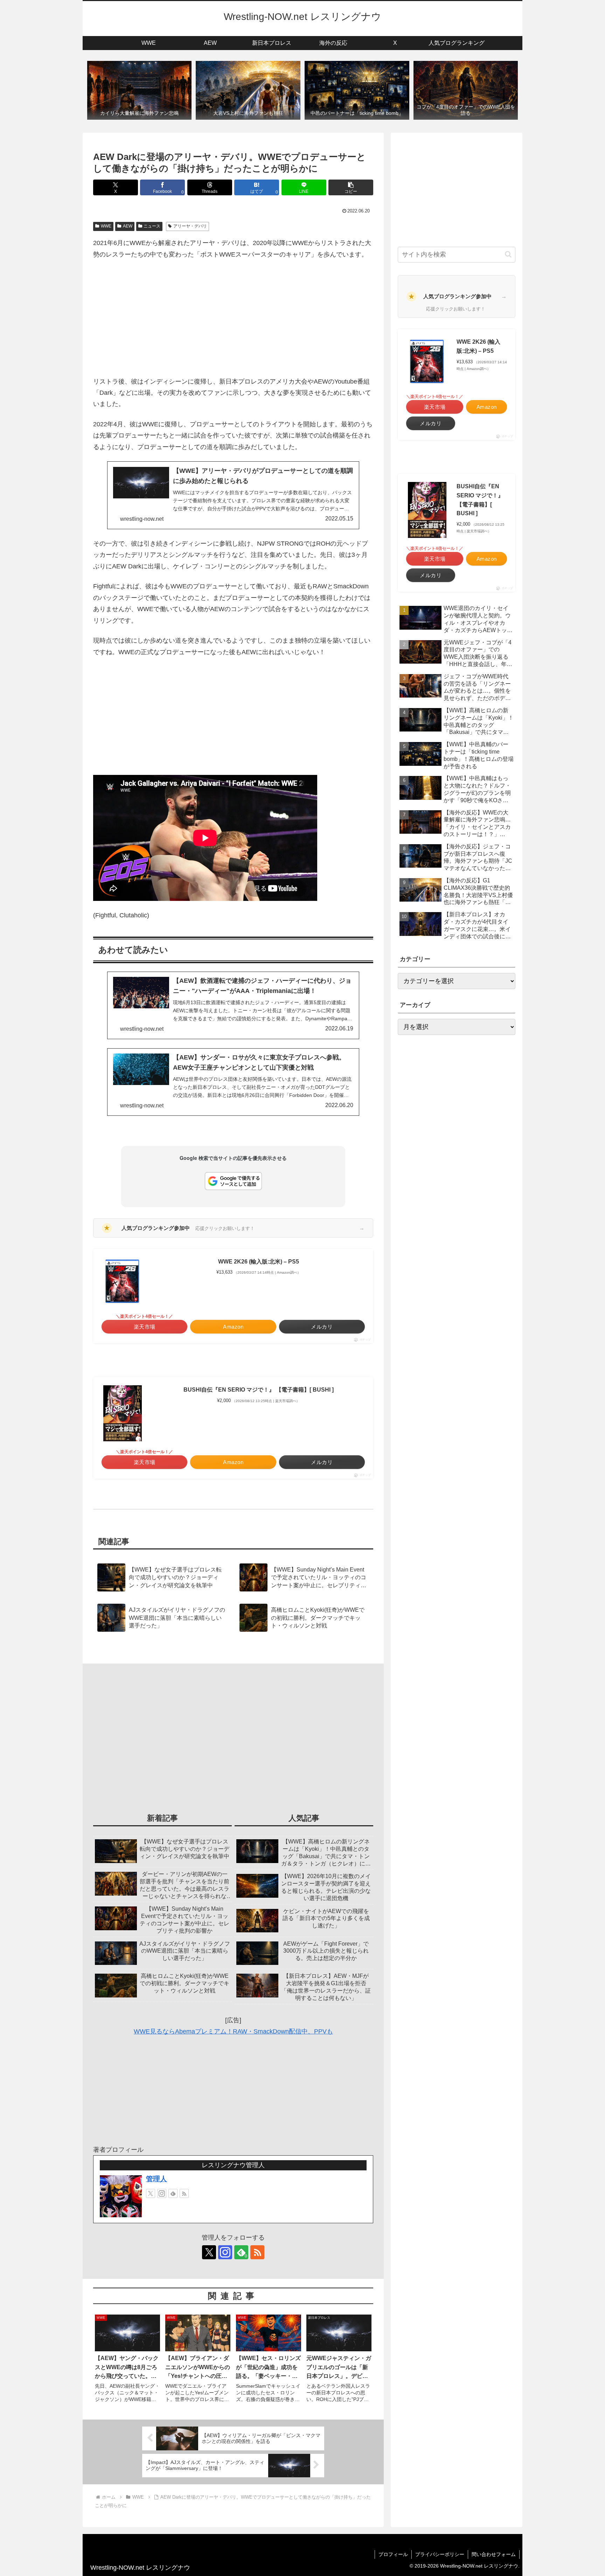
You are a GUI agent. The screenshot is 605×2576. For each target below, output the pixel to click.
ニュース (152, 226)
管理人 (157, 2179)
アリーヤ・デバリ (190, 226)
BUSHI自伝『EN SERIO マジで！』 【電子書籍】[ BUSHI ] (259, 1390)
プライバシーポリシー (440, 2554)
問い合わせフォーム (494, 2554)
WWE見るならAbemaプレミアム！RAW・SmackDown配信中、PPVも (233, 2031)
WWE (106, 226)
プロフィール (393, 2554)
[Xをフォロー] (151, 2193)
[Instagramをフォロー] (162, 2193)
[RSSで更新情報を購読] (184, 2193)
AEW (128, 226)
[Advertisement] (233, 318)
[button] (351, 187)
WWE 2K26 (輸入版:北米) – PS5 (259, 1262)
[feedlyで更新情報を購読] (173, 2193)
